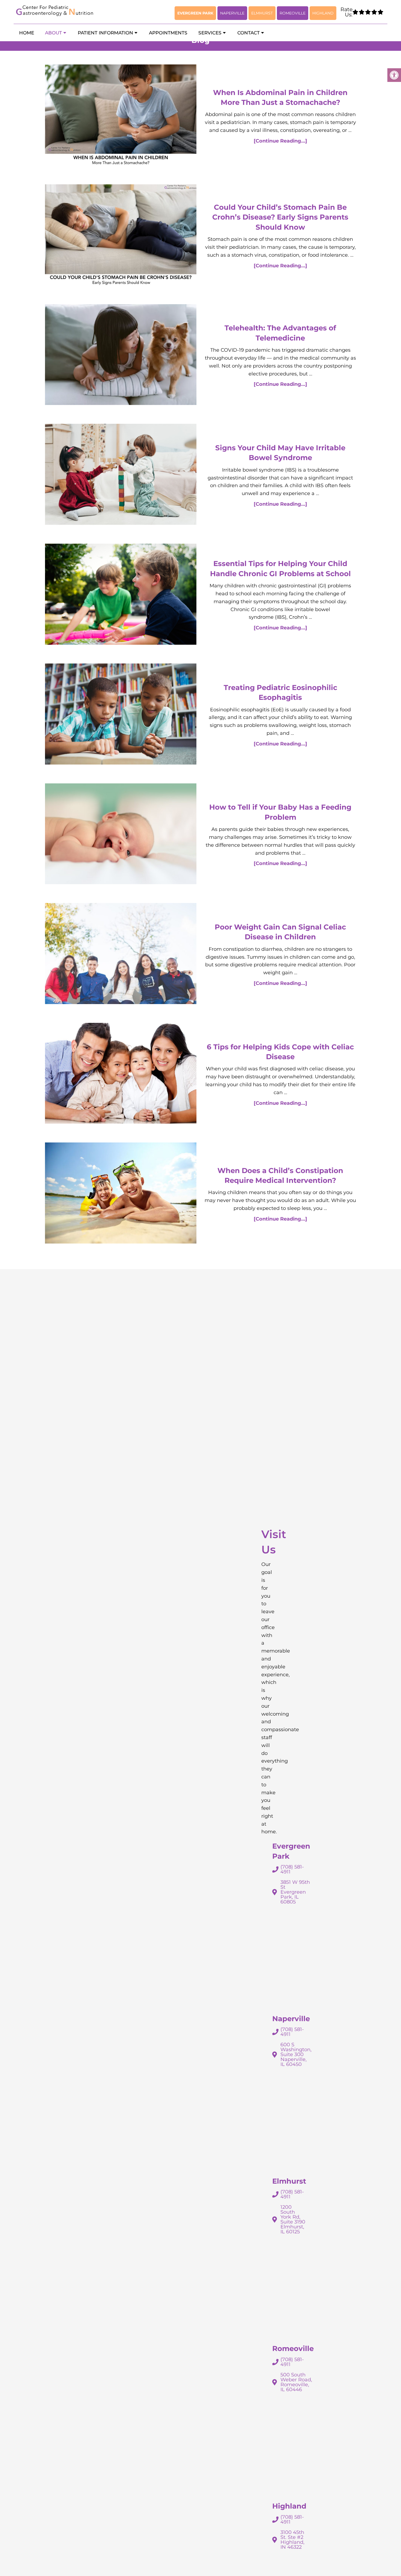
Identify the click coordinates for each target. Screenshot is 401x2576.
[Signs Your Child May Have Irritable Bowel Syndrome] (121, 476)
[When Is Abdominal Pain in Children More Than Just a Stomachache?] (121, 116)
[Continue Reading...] (280, 141)
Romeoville (293, 13)
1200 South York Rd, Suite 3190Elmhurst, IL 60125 (293, 2219)
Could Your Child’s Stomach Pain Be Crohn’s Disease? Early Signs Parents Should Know (280, 217)
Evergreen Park (195, 13)
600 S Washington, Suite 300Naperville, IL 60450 (296, 2054)
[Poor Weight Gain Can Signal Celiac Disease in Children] (121, 955)
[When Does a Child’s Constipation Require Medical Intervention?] (121, 1194)
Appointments (168, 33)
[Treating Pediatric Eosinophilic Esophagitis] (121, 715)
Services (210, 33)
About (53, 33)
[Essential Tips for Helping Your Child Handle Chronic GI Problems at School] (121, 595)
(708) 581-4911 (292, 1869)
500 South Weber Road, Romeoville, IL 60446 (296, 2382)
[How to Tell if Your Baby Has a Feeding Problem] (121, 835)
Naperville (232, 13)
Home (27, 33)
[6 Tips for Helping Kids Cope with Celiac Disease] (121, 1075)
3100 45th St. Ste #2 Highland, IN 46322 (292, 2540)
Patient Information (105, 33)
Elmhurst (262, 13)
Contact (249, 33)
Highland (323, 13)
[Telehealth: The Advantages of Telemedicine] (121, 356)
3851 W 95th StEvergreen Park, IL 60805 (295, 1892)
